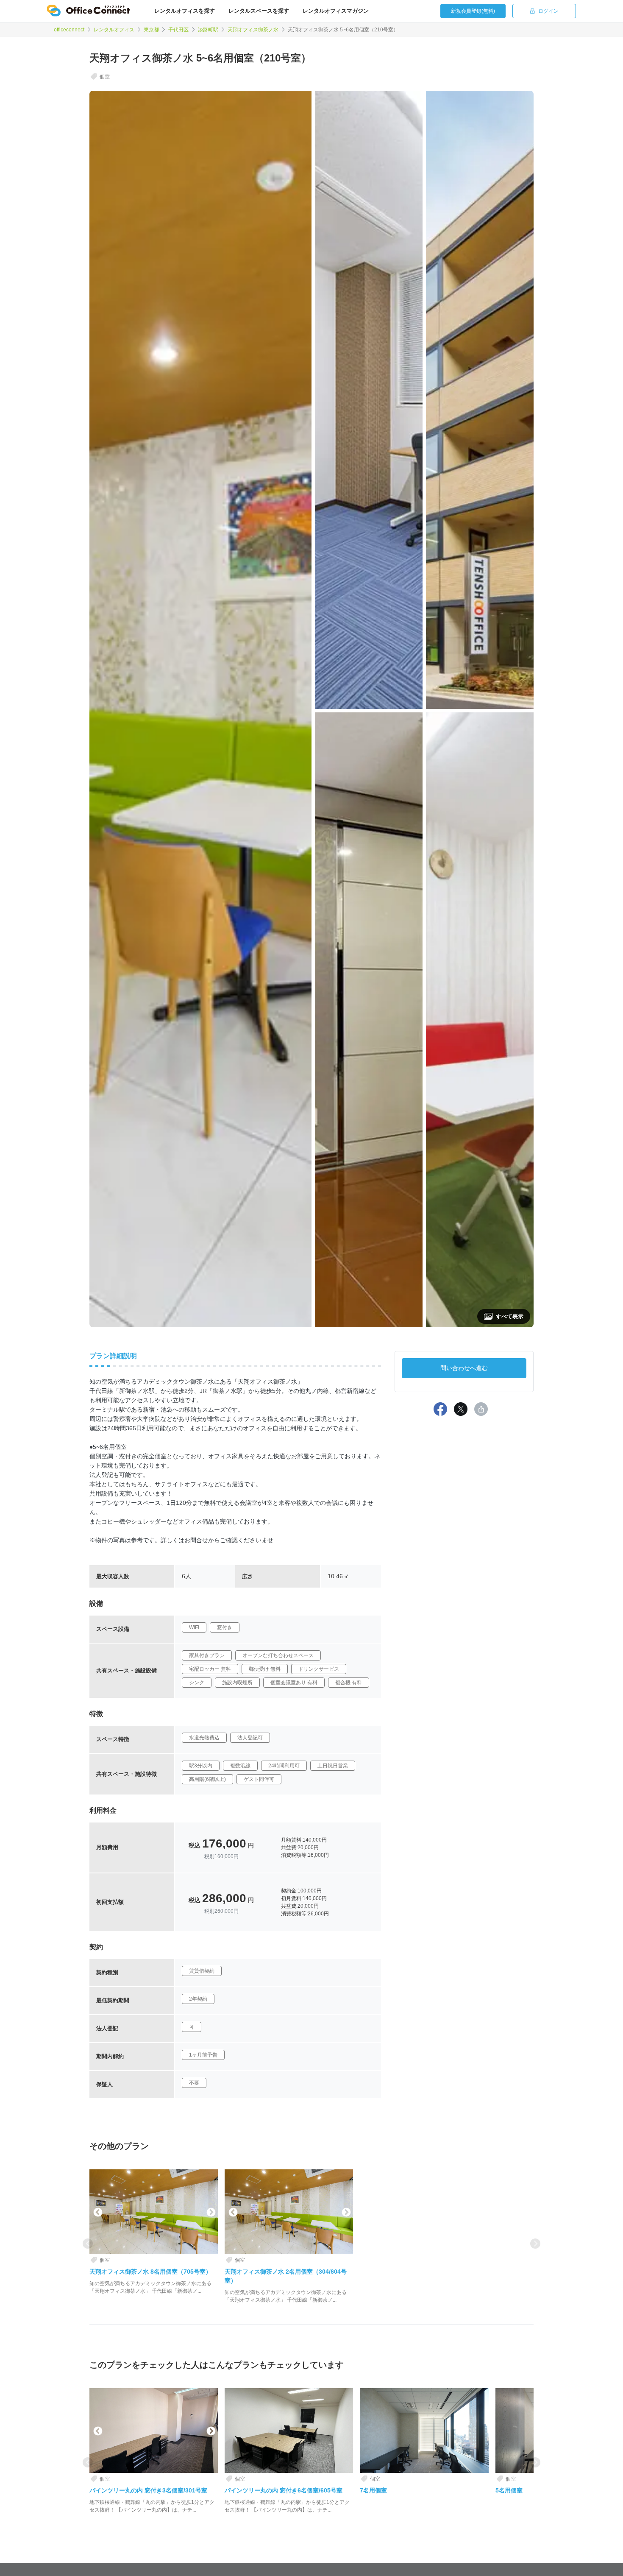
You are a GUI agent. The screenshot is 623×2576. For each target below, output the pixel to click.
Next (210, 2212)
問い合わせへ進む (464, 1368)
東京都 (151, 30)
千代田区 (178, 30)
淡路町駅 (208, 30)
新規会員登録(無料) (473, 11)
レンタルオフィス (114, 30)
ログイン (548, 11)
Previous (97, 2212)
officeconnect (69, 30)
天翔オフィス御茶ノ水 (253, 30)
